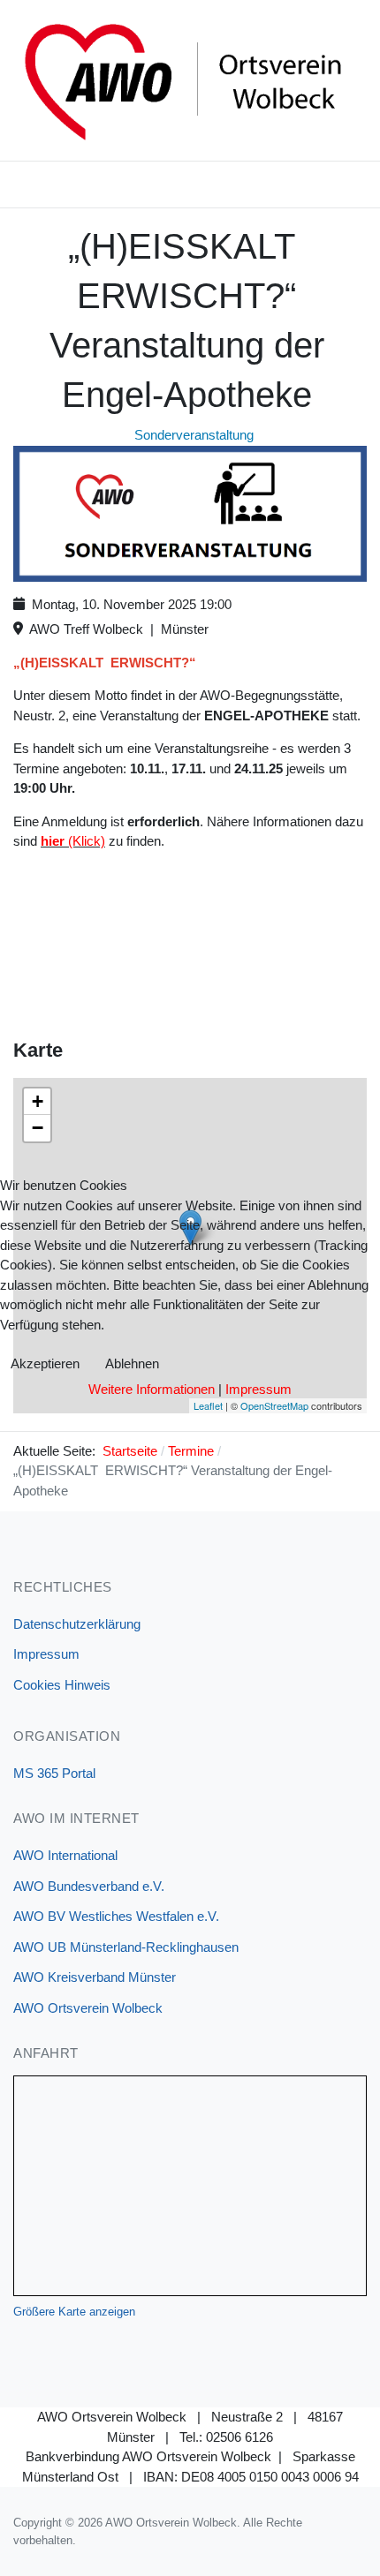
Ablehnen (132, 1363)
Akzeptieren (45, 1363)
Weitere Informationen (152, 1389)
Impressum (258, 1389)
